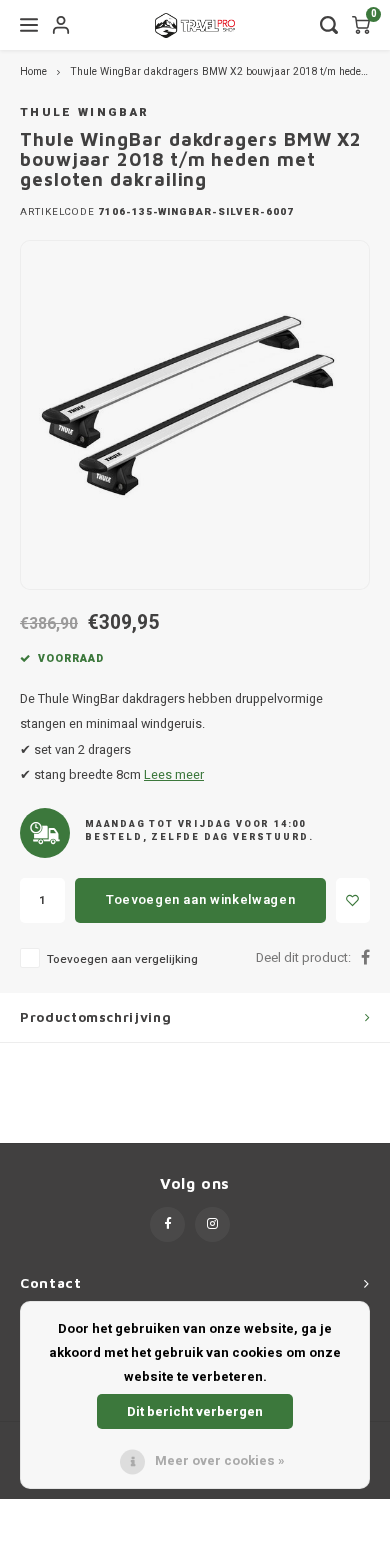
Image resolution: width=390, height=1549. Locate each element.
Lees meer (174, 775)
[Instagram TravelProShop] (212, 1224)
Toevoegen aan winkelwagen (200, 899)
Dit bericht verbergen (195, 1411)
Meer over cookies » (220, 1460)
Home (33, 71)
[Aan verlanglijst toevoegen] (353, 900)
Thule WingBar (84, 112)
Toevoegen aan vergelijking (122, 959)
